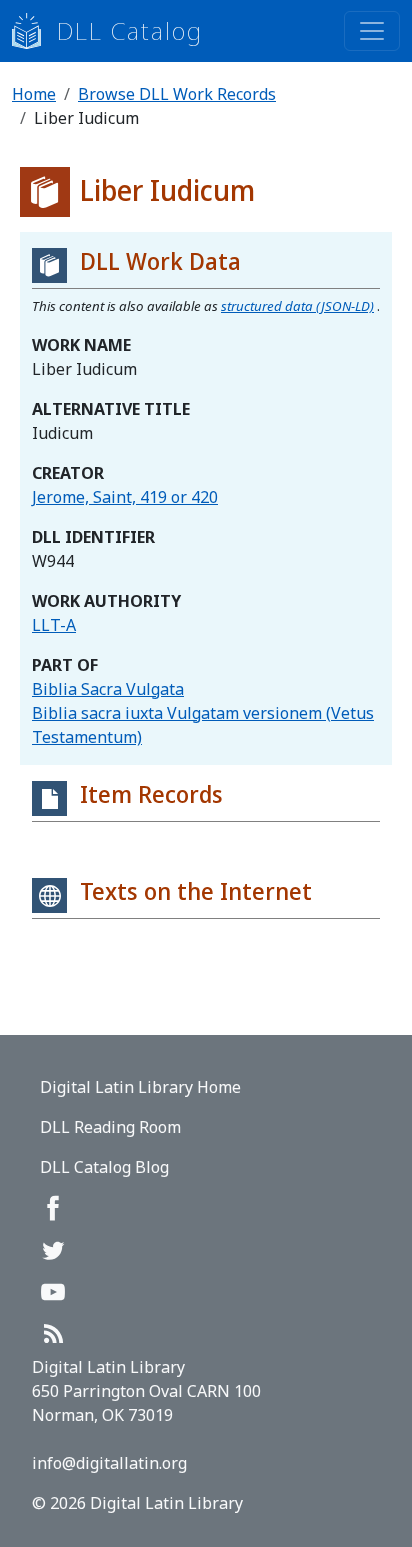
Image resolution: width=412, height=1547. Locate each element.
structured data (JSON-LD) (297, 306)
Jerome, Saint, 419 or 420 (125, 497)
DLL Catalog (130, 30)
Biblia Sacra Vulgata (108, 689)
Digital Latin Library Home (140, 1087)
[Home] (34, 31)
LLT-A (54, 625)
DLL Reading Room (110, 1127)
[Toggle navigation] (372, 31)
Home (34, 94)
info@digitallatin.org (109, 1463)
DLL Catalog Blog (104, 1167)
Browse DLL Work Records (177, 94)
